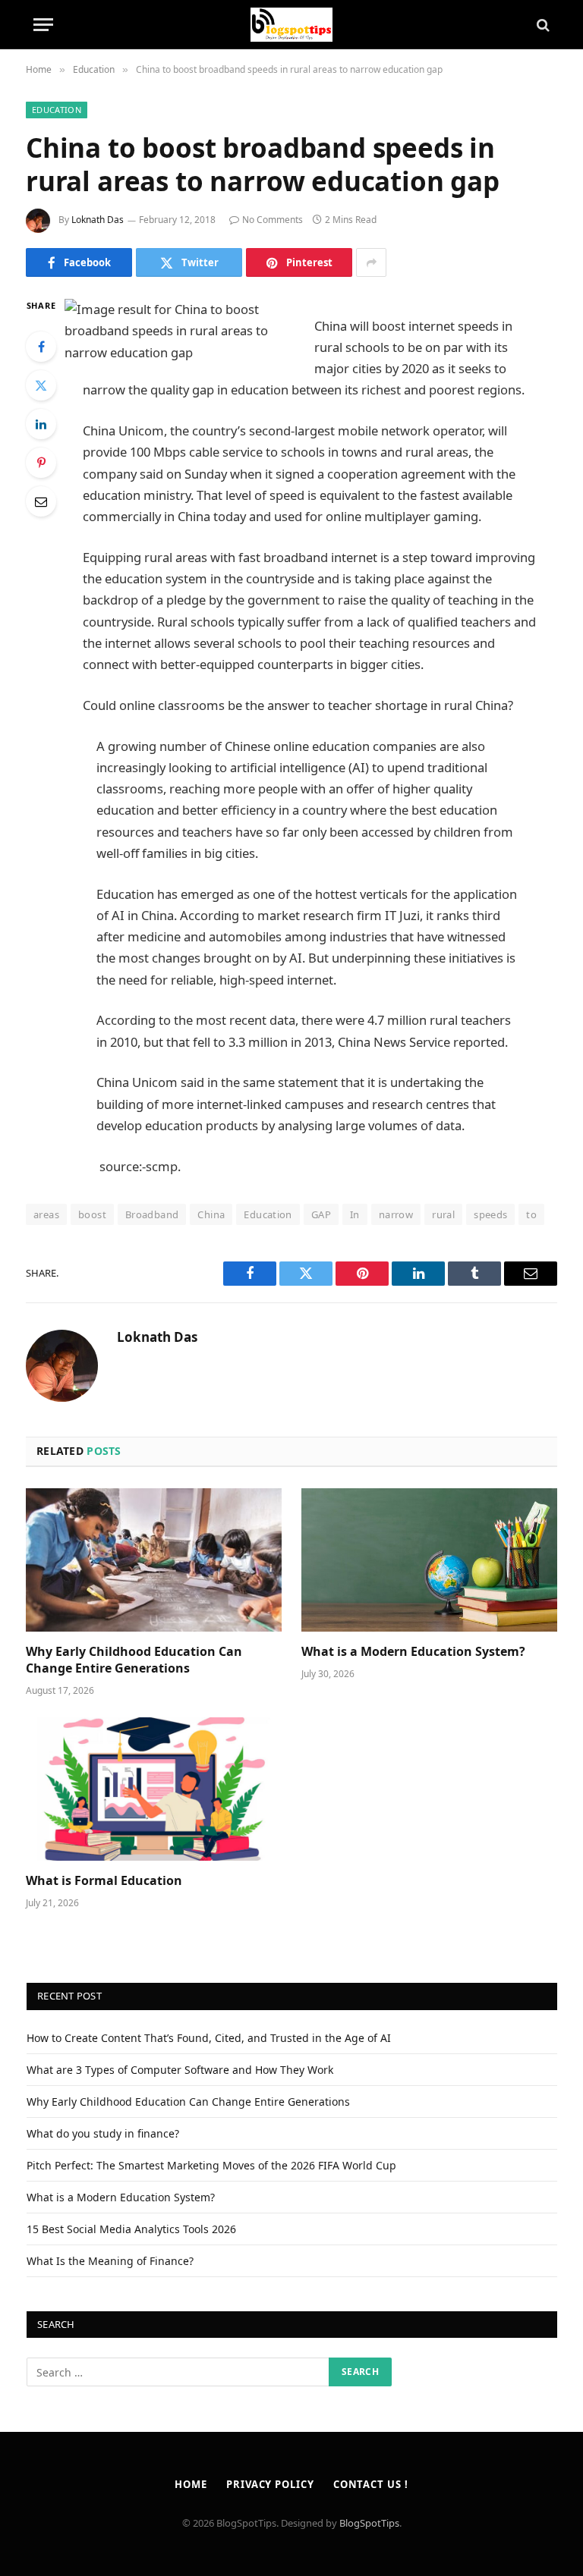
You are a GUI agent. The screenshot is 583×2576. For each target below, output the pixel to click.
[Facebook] (41, 347)
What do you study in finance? (103, 2133)
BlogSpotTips (369, 2523)
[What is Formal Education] (154, 1789)
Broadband (152, 1214)
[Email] (41, 501)
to (531, 1214)
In (355, 1214)
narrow (396, 1214)
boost (92, 1214)
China (211, 1214)
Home (191, 2484)
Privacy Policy (270, 2484)
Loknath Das (98, 220)
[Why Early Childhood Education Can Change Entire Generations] (154, 1560)
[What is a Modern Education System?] (429, 1560)
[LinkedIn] (41, 424)
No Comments (273, 220)
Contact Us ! (371, 2484)
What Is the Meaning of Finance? (110, 2261)
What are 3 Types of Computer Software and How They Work (180, 2070)
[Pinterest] (41, 463)
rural (443, 1214)
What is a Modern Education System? (413, 1652)
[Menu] (43, 25)
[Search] (542, 25)
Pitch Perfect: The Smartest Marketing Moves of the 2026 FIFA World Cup (211, 2165)
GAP (321, 1214)
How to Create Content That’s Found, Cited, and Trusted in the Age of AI (209, 2038)
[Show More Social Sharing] (371, 262)
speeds (490, 1214)
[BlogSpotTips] (292, 25)
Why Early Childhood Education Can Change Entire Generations (134, 1660)
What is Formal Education (104, 1881)
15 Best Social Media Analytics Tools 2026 (131, 2229)
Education (57, 110)
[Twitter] (41, 385)
